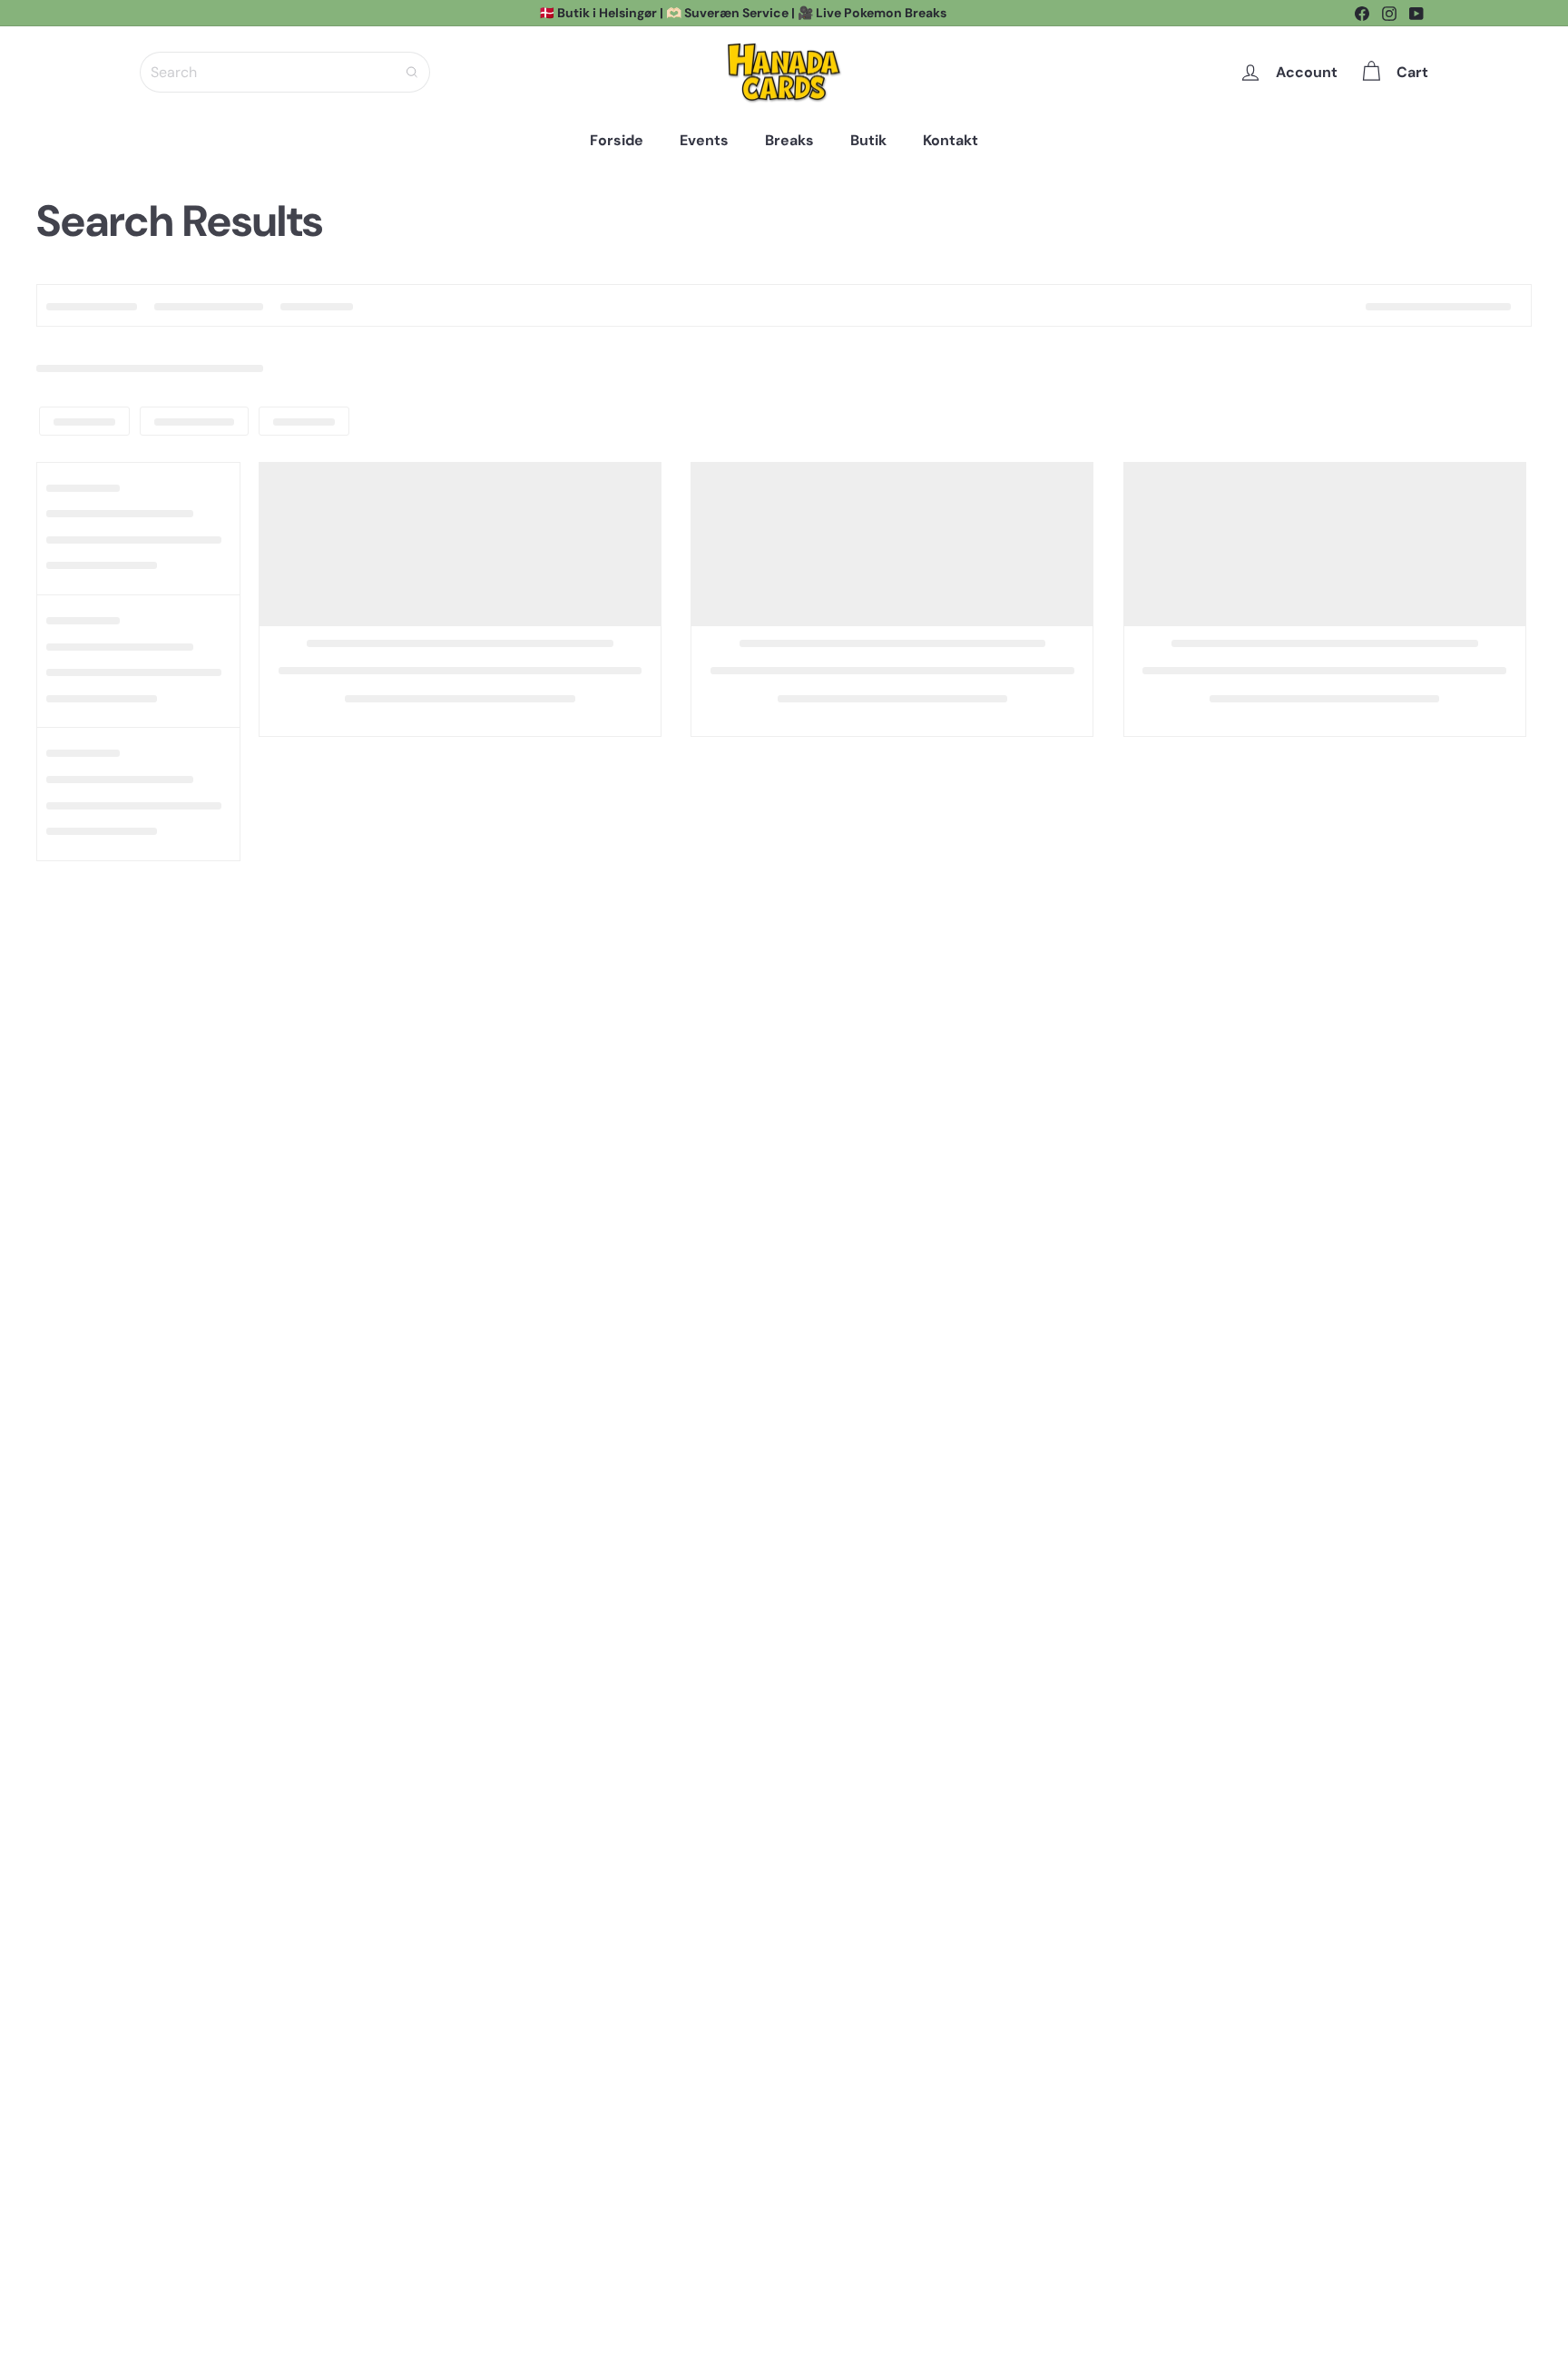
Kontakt (951, 140)
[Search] (412, 72)
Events (704, 140)
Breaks (789, 140)
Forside (617, 140)
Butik (868, 140)
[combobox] (285, 72)
